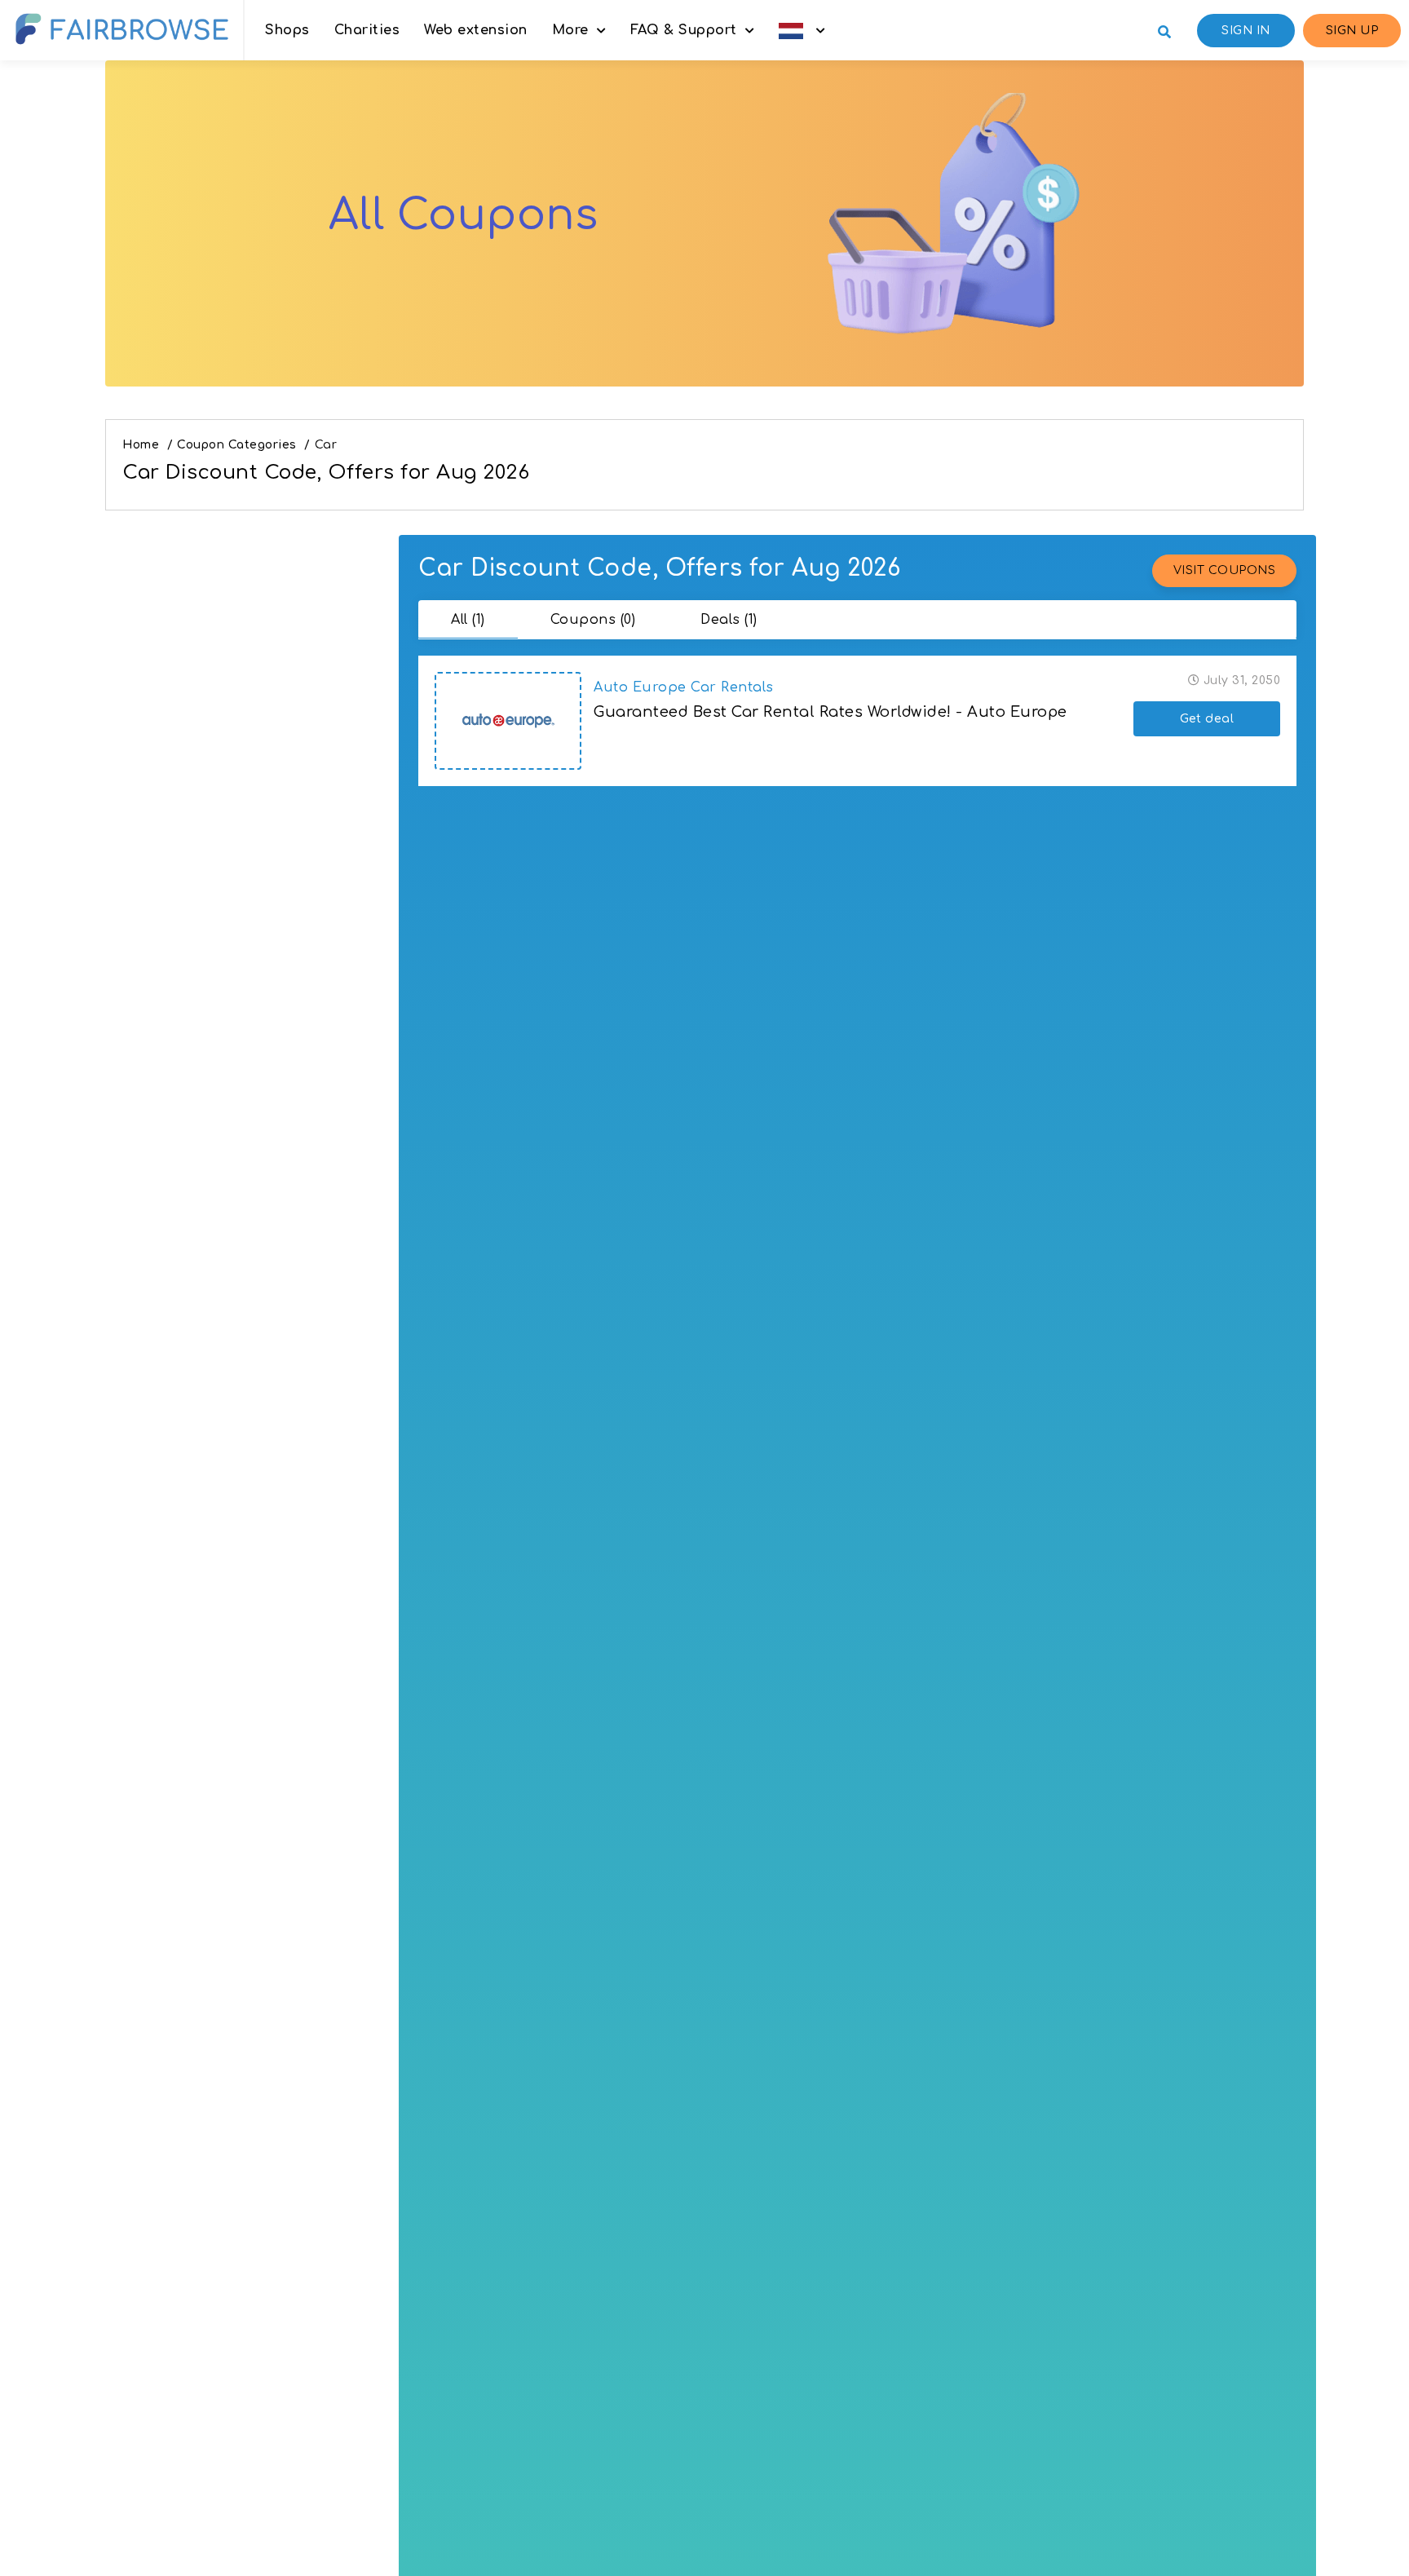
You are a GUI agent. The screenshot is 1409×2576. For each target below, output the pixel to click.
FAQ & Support (684, 30)
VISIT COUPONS (1225, 570)
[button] (802, 30)
